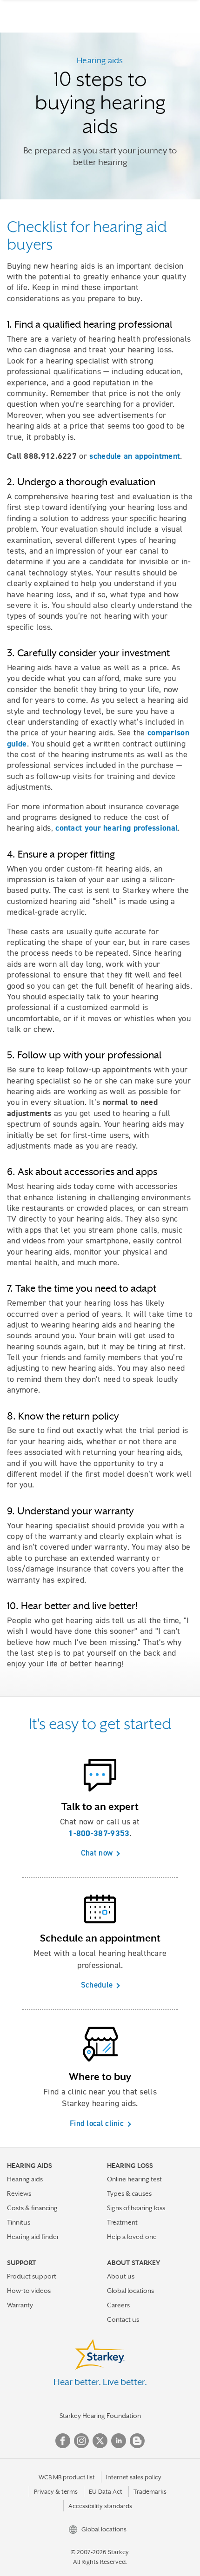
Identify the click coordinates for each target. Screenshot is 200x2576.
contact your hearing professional (117, 828)
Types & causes (129, 2193)
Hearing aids (25, 2179)
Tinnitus (19, 2222)
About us (121, 2276)
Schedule (97, 1985)
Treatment (122, 2222)
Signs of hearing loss (136, 2208)
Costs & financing (32, 2208)
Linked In (119, 2441)
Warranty (20, 2305)
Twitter (100, 2441)
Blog (137, 2441)
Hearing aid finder (33, 2237)
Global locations (130, 2291)
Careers (118, 2305)
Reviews (19, 2193)
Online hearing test (134, 2179)
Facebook (63, 2441)
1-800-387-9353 (99, 1833)
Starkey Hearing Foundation (100, 2416)
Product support (32, 2276)
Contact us (123, 2319)
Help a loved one (132, 2237)
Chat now (97, 1853)
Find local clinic (97, 2123)
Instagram (81, 2441)
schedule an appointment (135, 456)
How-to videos (29, 2291)
